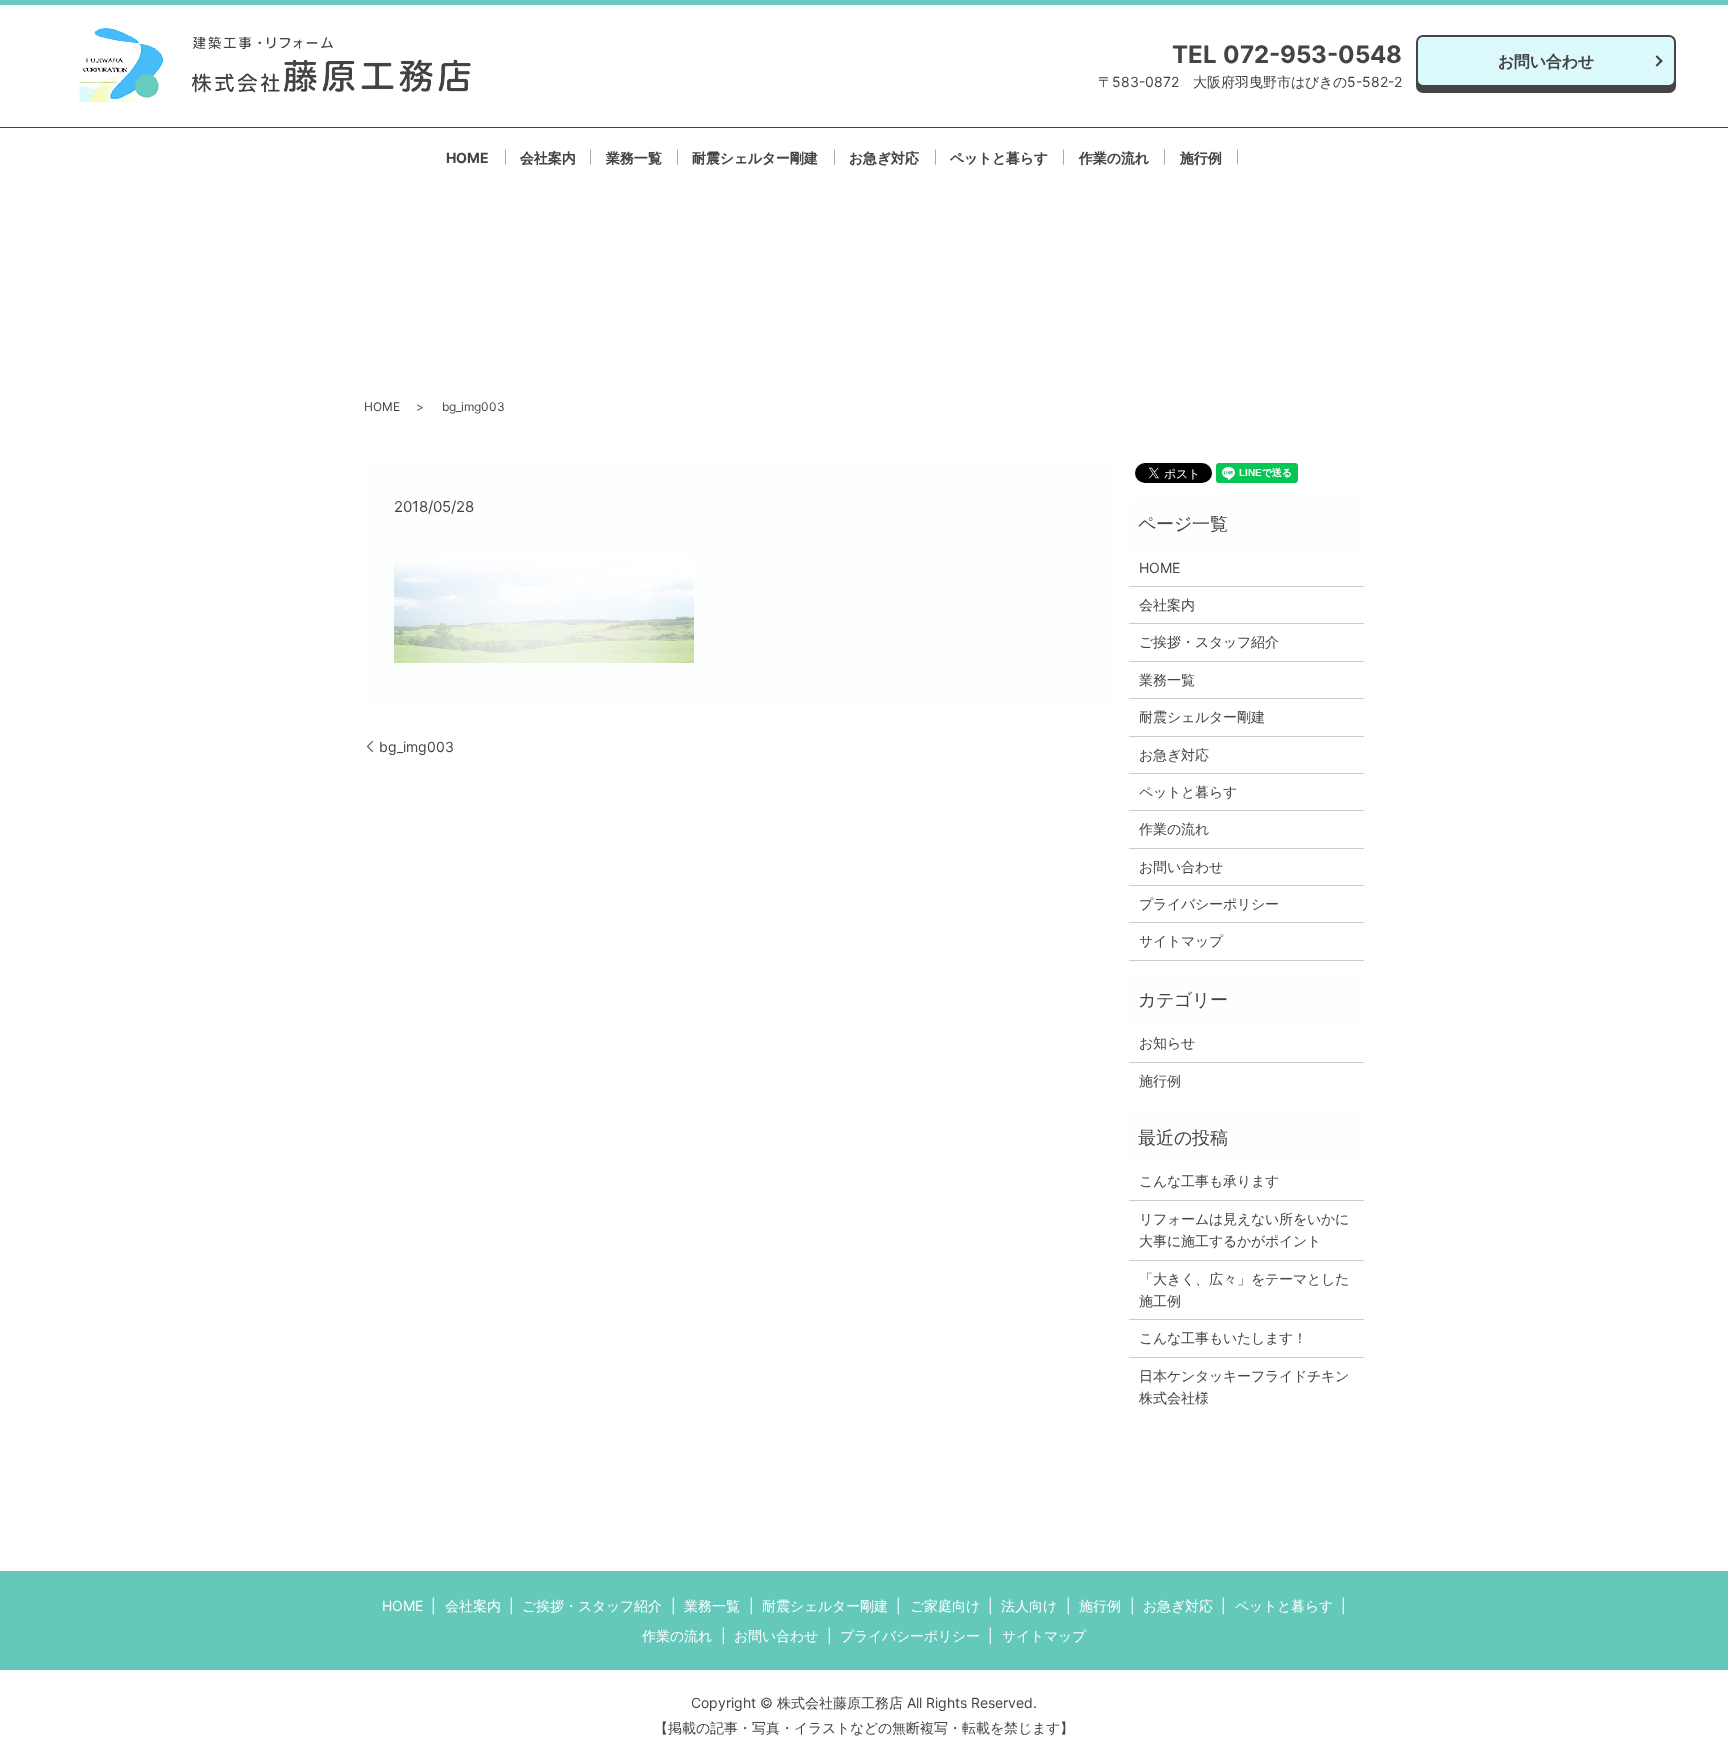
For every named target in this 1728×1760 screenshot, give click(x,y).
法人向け (1029, 1605)
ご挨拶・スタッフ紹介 (1209, 641)
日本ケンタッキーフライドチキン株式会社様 (1244, 1386)
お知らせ (1167, 1042)
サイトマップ (1181, 940)
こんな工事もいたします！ (1223, 1337)
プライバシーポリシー (1209, 903)
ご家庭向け (945, 1605)
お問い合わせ (1546, 61)
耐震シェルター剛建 (755, 157)
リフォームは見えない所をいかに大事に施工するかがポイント (1244, 1229)
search (1289, 156)
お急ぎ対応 (884, 157)
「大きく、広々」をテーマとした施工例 (1244, 1289)
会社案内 (548, 157)
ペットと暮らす (999, 157)
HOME (467, 157)
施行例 (1201, 157)
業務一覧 (634, 157)
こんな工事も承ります (1209, 1180)
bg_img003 (416, 746)
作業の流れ (1114, 157)
